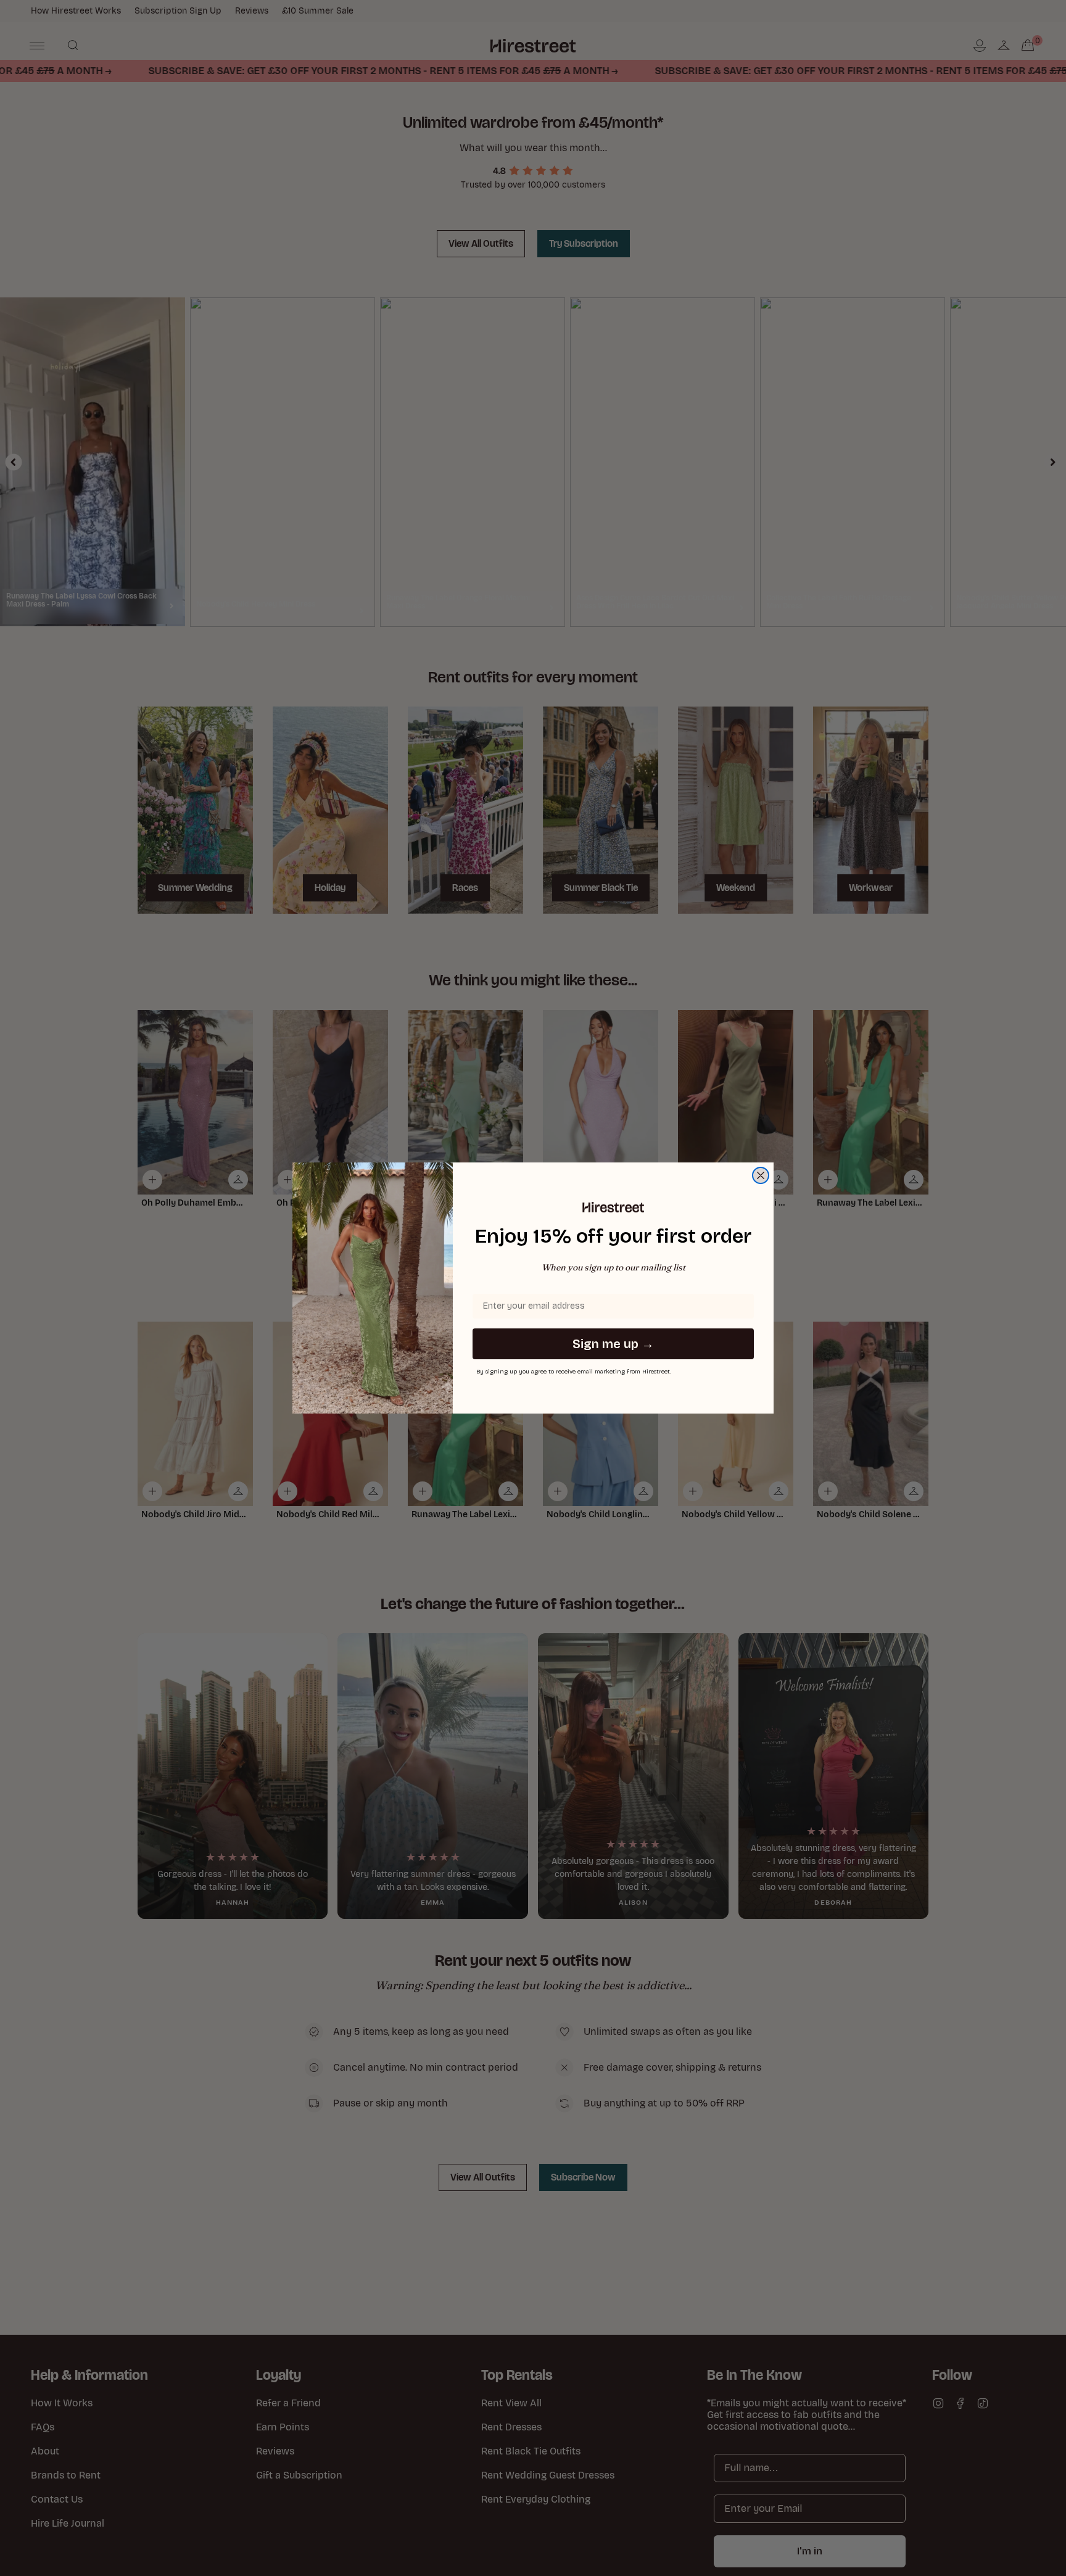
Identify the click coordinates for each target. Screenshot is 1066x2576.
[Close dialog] (761, 1175)
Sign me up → (613, 1344)
